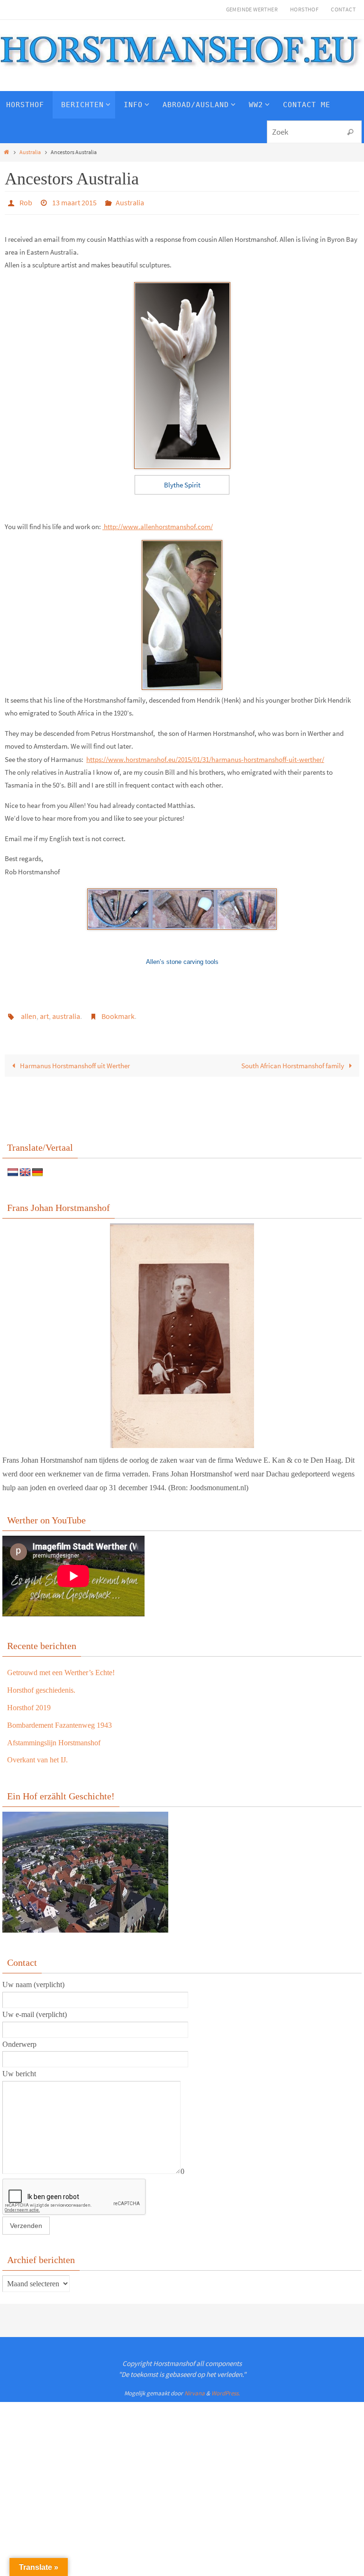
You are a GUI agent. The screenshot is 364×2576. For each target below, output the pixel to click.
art (44, 1013)
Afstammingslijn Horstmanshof (54, 1737)
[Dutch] (13, 1168)
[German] (37, 1168)
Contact (343, 9)
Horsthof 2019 (29, 1702)
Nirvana (195, 2388)
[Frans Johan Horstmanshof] (182, 1330)
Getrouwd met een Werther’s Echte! (61, 1667)
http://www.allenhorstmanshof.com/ (158, 524)
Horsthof (304, 9)
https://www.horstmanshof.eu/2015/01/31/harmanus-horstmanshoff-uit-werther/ (205, 756)
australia (66, 1013)
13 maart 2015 (74, 202)
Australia (30, 152)
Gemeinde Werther (252, 9)
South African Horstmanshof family (293, 1060)
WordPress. (226, 2388)
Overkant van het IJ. (37, 1755)
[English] (25, 1168)
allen (29, 1013)
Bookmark (118, 1013)
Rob (26, 202)
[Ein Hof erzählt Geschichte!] (85, 1925)
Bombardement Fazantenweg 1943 (59, 1720)
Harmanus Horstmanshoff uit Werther (74, 1060)
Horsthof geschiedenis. (41, 1685)
